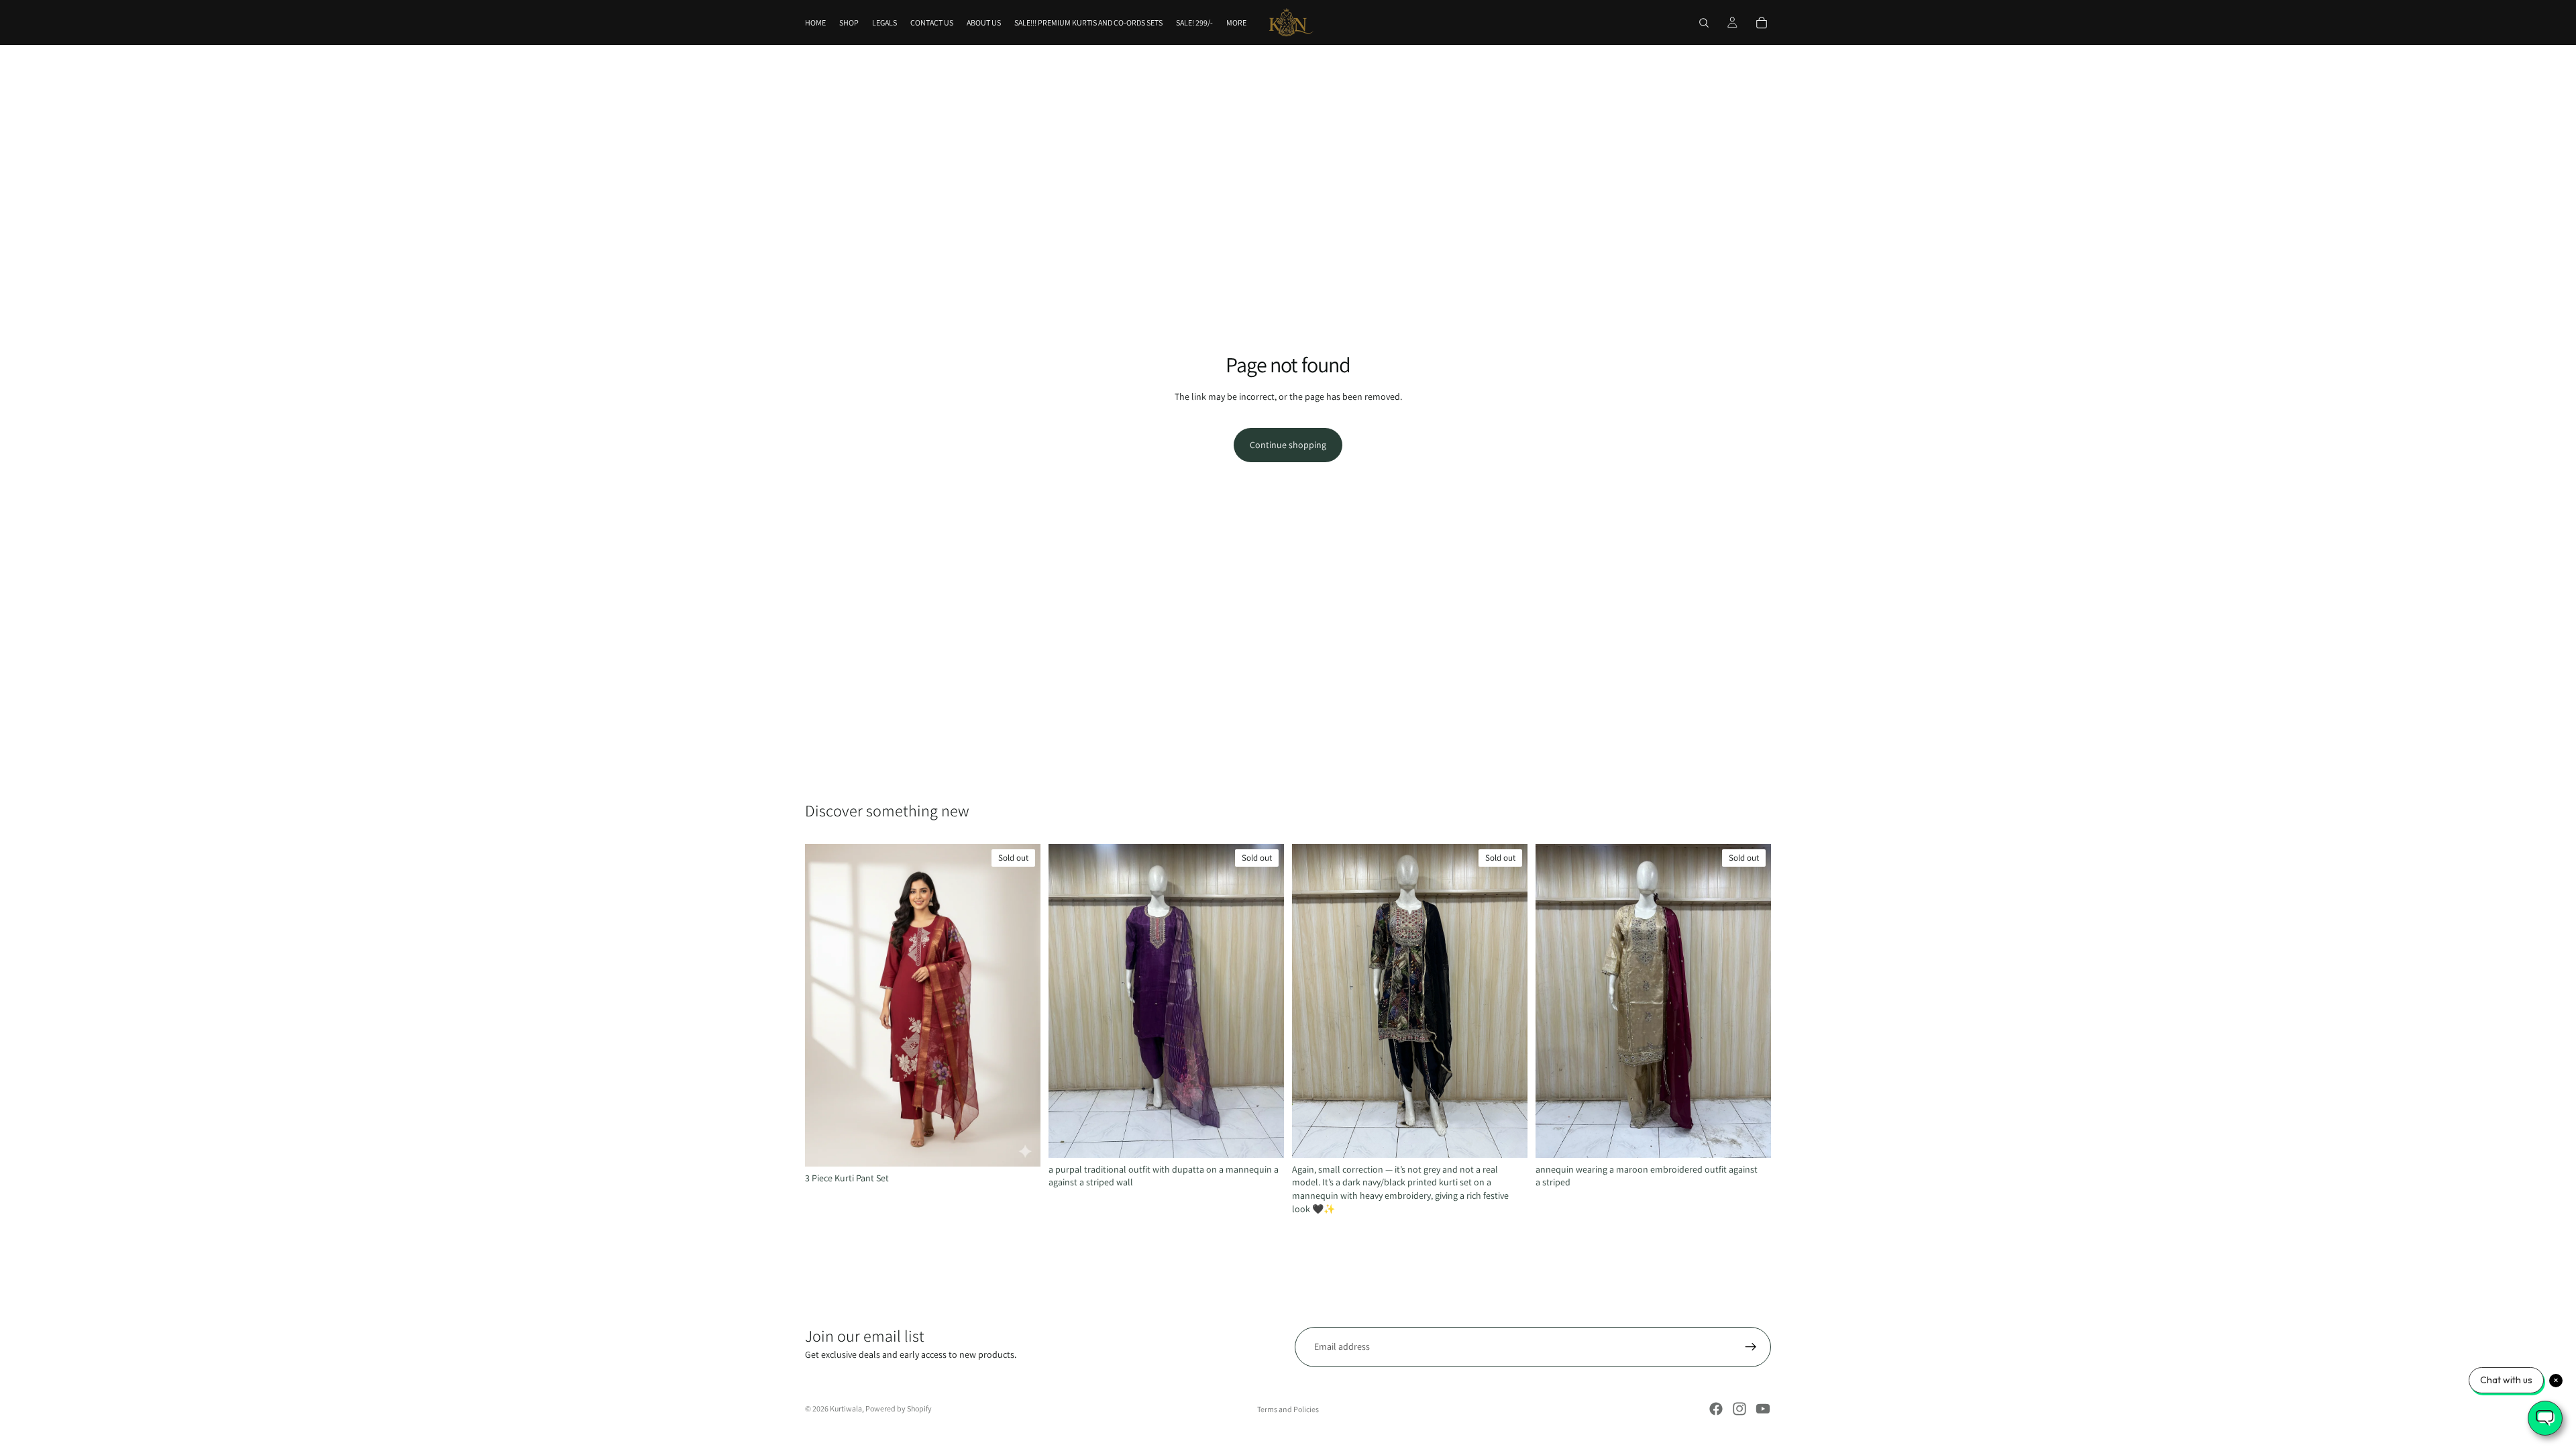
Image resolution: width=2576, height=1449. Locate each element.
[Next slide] (1020, 1005)
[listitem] (1236, 22)
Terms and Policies (1288, 1409)
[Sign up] (1751, 1347)
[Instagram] (1739, 1409)
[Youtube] (1763, 1409)
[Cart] (1762, 23)
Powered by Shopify (899, 1408)
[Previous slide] (825, 1005)
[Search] (1704, 23)
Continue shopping (1288, 445)
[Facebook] (1716, 1409)
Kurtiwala (846, 1408)
